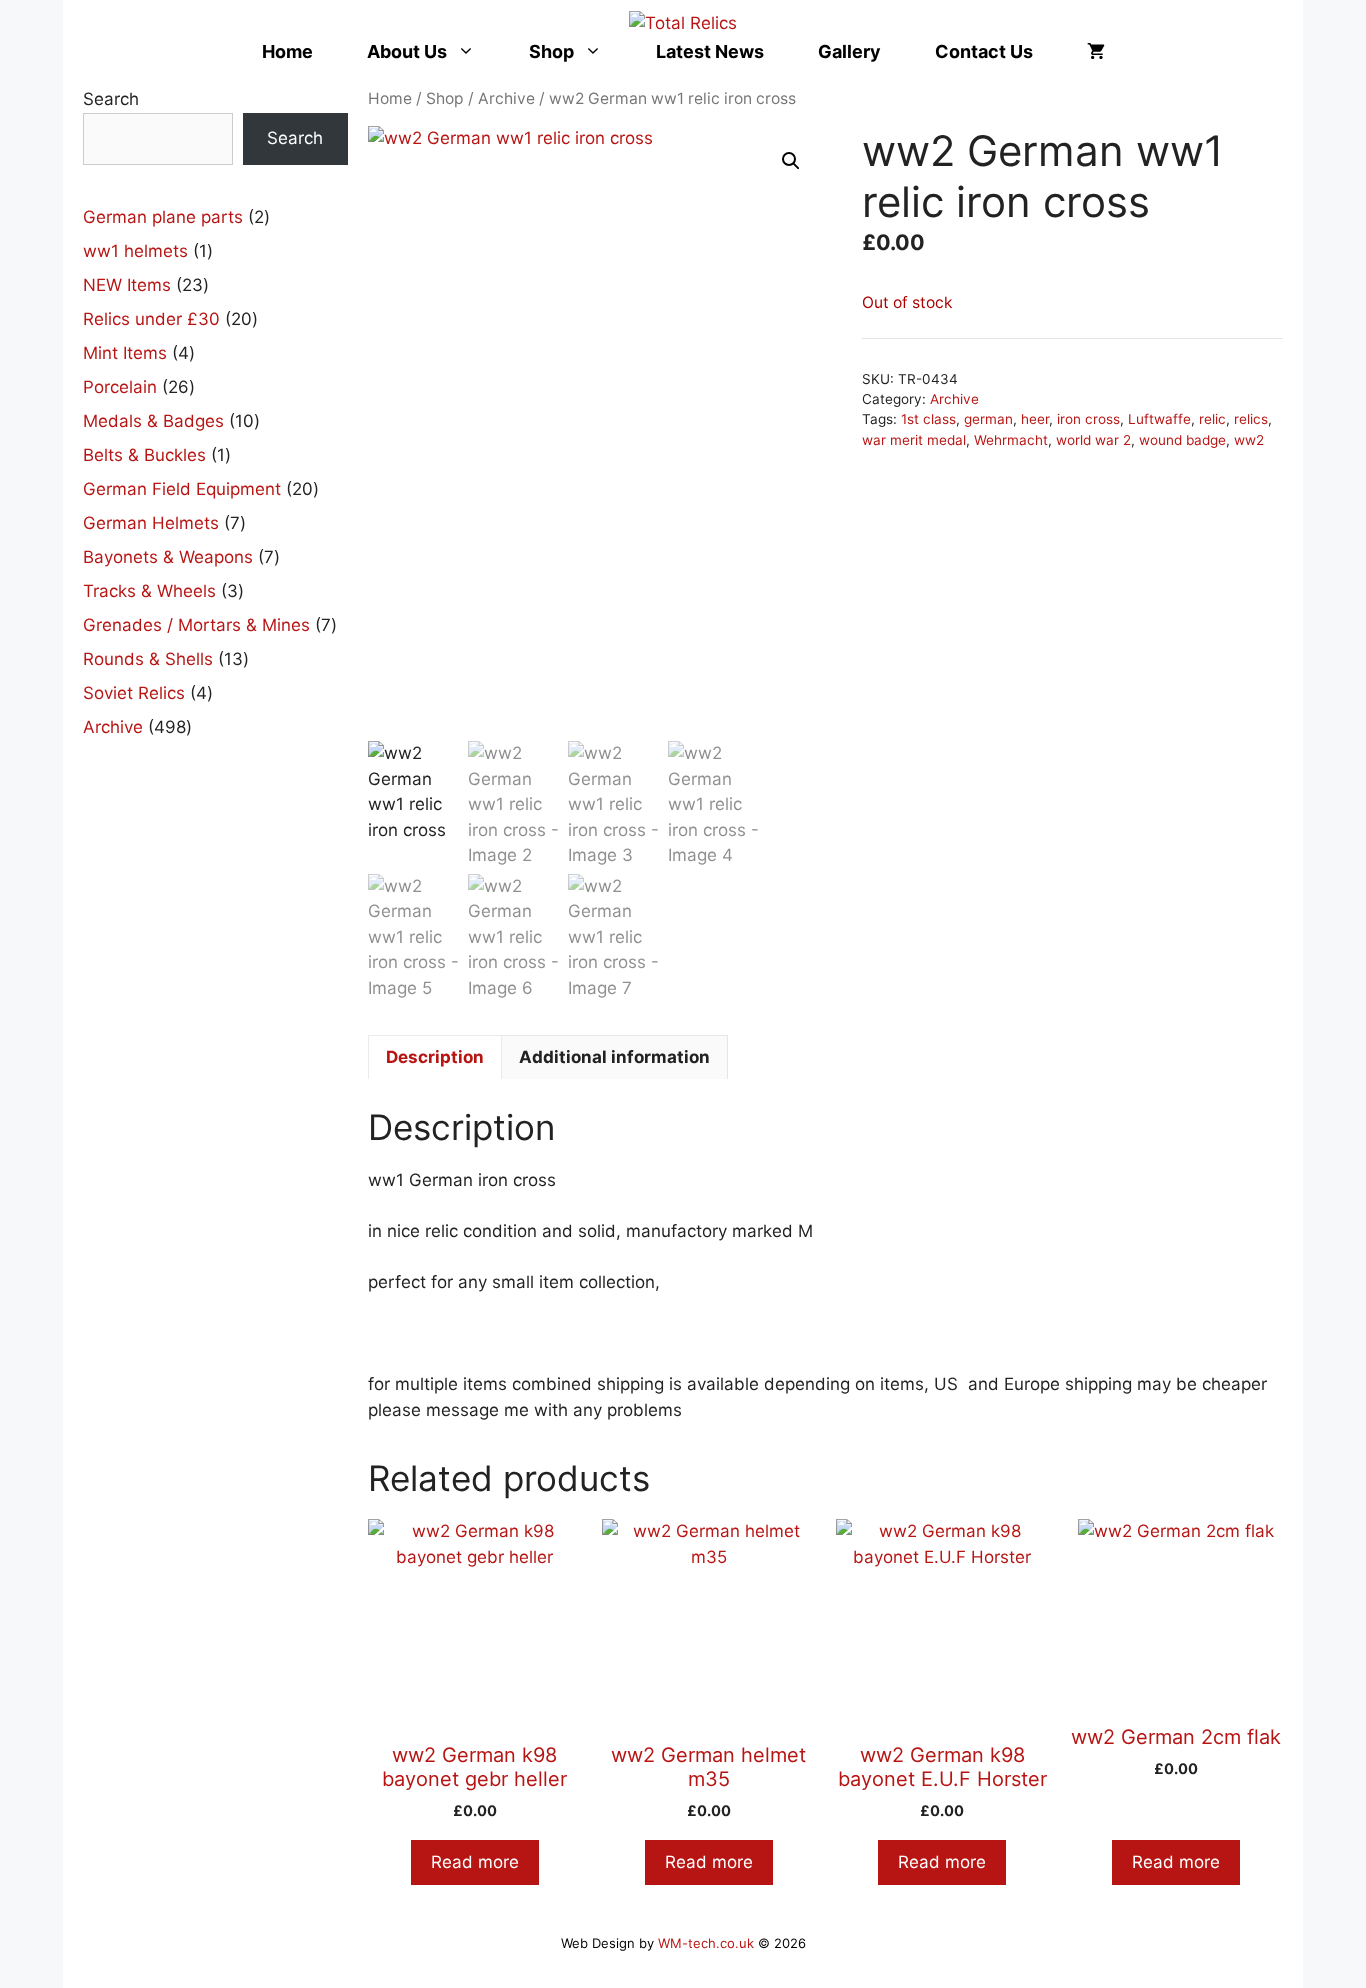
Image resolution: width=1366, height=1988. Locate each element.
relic (1212, 419)
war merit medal (914, 440)
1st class (928, 419)
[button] (791, 161)
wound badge (1182, 440)
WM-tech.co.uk (706, 1943)
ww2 (1249, 440)
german (988, 419)
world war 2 (1093, 440)
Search (111, 99)
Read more (475, 1862)
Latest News (710, 51)
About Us (407, 51)
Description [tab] (435, 1057)
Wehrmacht (1011, 440)
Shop (551, 51)
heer (1035, 419)
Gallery (849, 51)
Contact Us (984, 51)
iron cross (1088, 419)
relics (1251, 419)
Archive (506, 98)
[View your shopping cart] (1096, 51)
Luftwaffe (1159, 419)
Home (287, 51)
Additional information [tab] (614, 1057)
